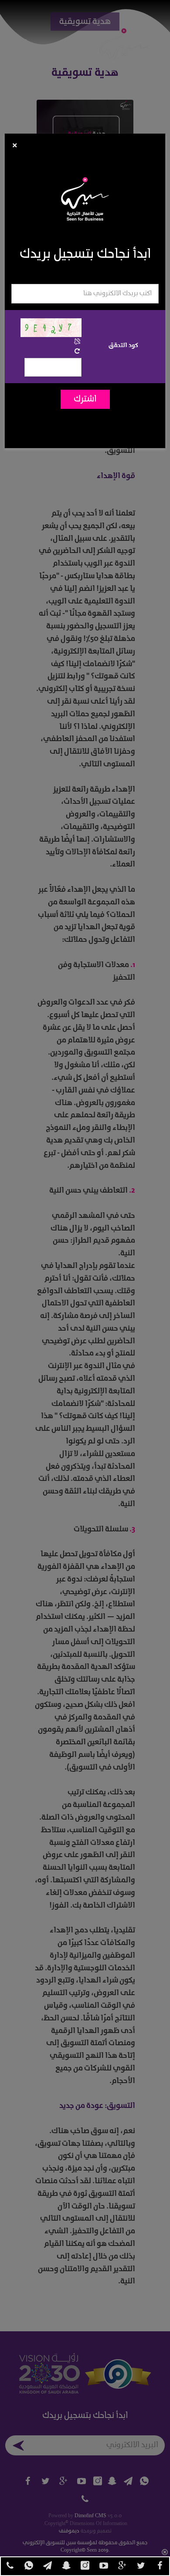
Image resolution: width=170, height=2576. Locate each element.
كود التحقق (123, 345)
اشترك (85, 399)
